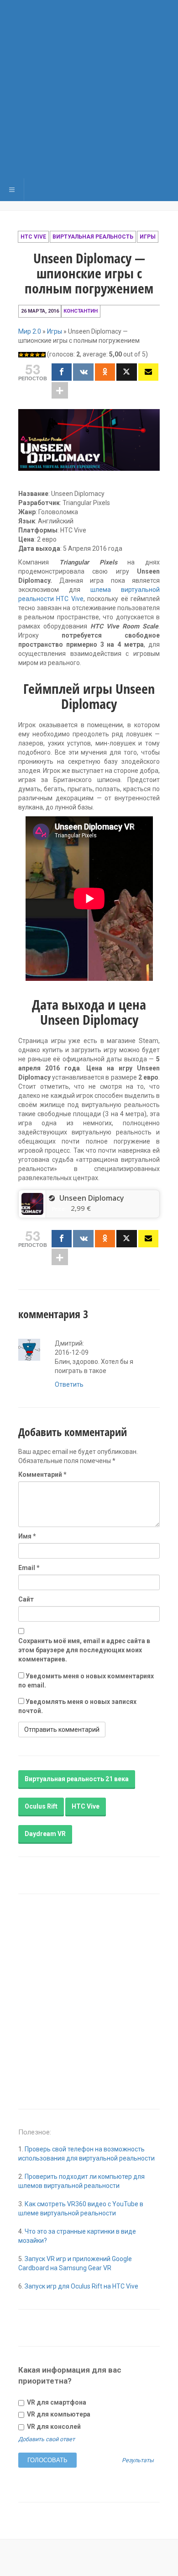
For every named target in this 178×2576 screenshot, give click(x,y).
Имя (27, 1536)
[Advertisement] (89, 89)
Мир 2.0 (30, 331)
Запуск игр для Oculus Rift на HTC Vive (81, 2286)
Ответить (69, 1384)
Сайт (26, 1599)
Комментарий (42, 1474)
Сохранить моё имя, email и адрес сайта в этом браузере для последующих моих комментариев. (84, 1650)
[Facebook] (62, 372)
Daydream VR (45, 1834)
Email (29, 1568)
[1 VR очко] (21, 355)
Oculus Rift (41, 1806)
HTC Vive (33, 237)
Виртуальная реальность (93, 237)
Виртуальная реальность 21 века (77, 1779)
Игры (148, 237)
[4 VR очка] (37, 355)
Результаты (138, 2461)
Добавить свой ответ (47, 2439)
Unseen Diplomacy (92, 1198)
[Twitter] (126, 372)
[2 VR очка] (26, 355)
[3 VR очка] (32, 355)
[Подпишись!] (148, 372)
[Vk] (83, 372)
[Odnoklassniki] (105, 372)
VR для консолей (53, 2427)
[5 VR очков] (43, 355)
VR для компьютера (58, 2414)
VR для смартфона (56, 2402)
